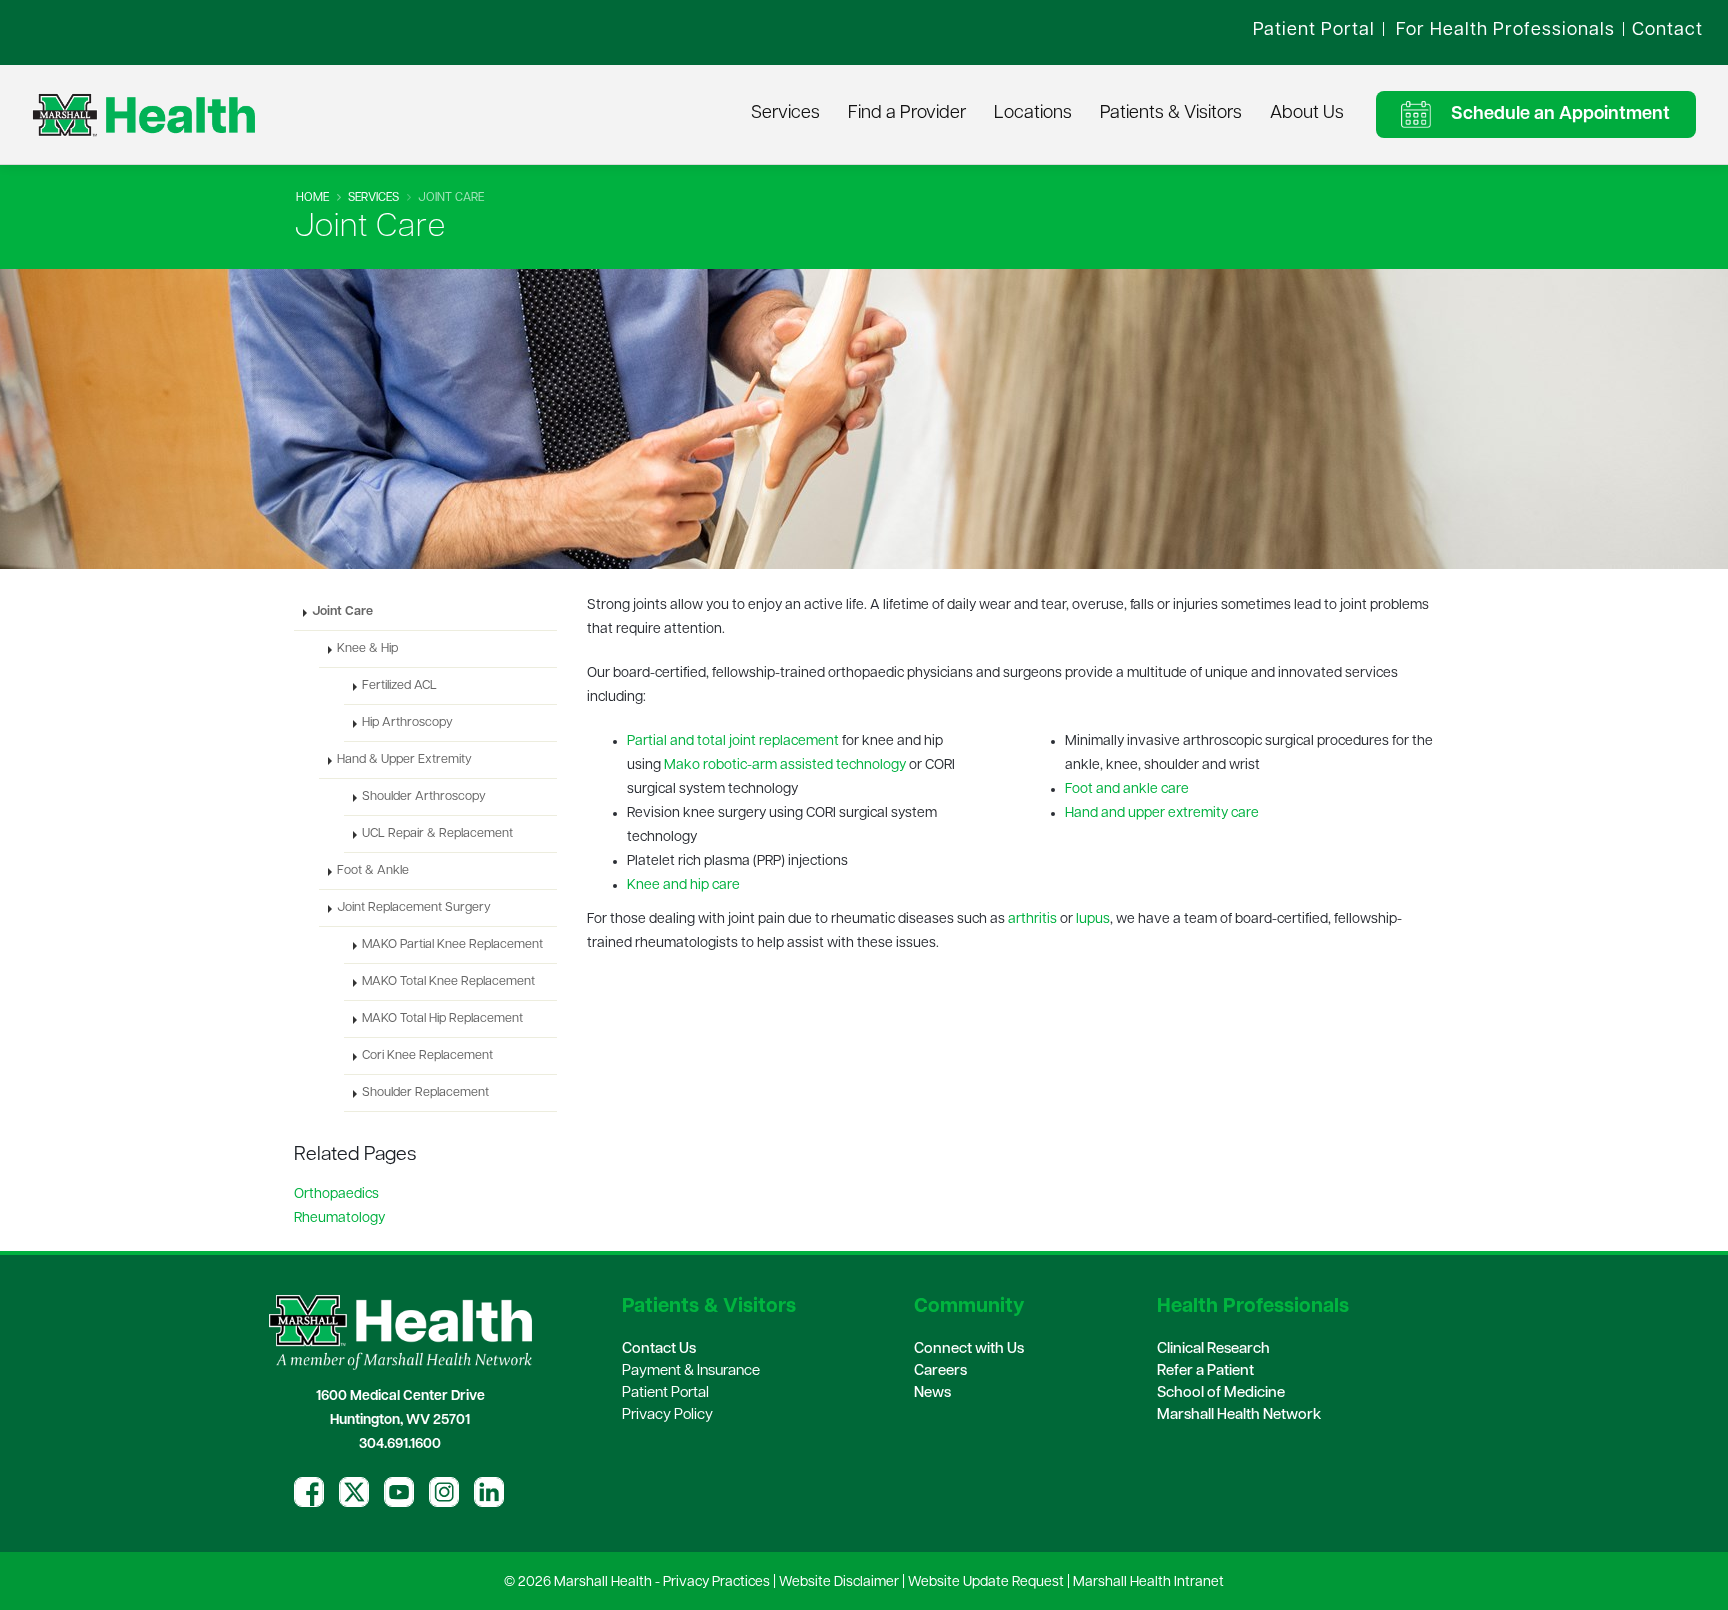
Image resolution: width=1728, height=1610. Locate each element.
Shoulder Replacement (425, 1093)
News (932, 1393)
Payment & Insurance (691, 1371)
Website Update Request (986, 1582)
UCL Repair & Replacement (437, 834)
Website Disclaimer (839, 1582)
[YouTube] (399, 1492)
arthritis (1032, 919)
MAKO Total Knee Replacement (448, 982)
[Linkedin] (489, 1492)
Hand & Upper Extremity (404, 760)
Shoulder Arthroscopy (424, 797)
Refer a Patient (1205, 1371)
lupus (1093, 919)
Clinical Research (1213, 1349)
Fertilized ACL (399, 686)
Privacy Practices (716, 1582)
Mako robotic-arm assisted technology (785, 765)
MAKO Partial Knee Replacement (452, 945)
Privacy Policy (667, 1415)
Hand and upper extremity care (1162, 813)
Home (312, 198)
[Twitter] (354, 1492)
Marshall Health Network (1239, 1415)
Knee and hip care (683, 885)
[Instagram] (444, 1492)
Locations (1033, 114)
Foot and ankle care (1127, 789)
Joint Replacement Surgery (414, 908)
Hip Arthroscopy (407, 723)
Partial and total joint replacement (733, 741)
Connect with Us (969, 1349)
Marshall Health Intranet (1148, 1582)
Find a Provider (907, 114)
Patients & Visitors (1171, 114)
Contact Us (659, 1349)
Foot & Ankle (373, 871)
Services (785, 114)
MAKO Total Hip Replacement (442, 1019)
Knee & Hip (367, 649)
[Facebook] (309, 1492)
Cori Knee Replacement (427, 1056)
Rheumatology (339, 1218)
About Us (1307, 114)
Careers (940, 1371)
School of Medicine (1221, 1393)
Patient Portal (665, 1393)
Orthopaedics (336, 1194)
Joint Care (342, 612)
